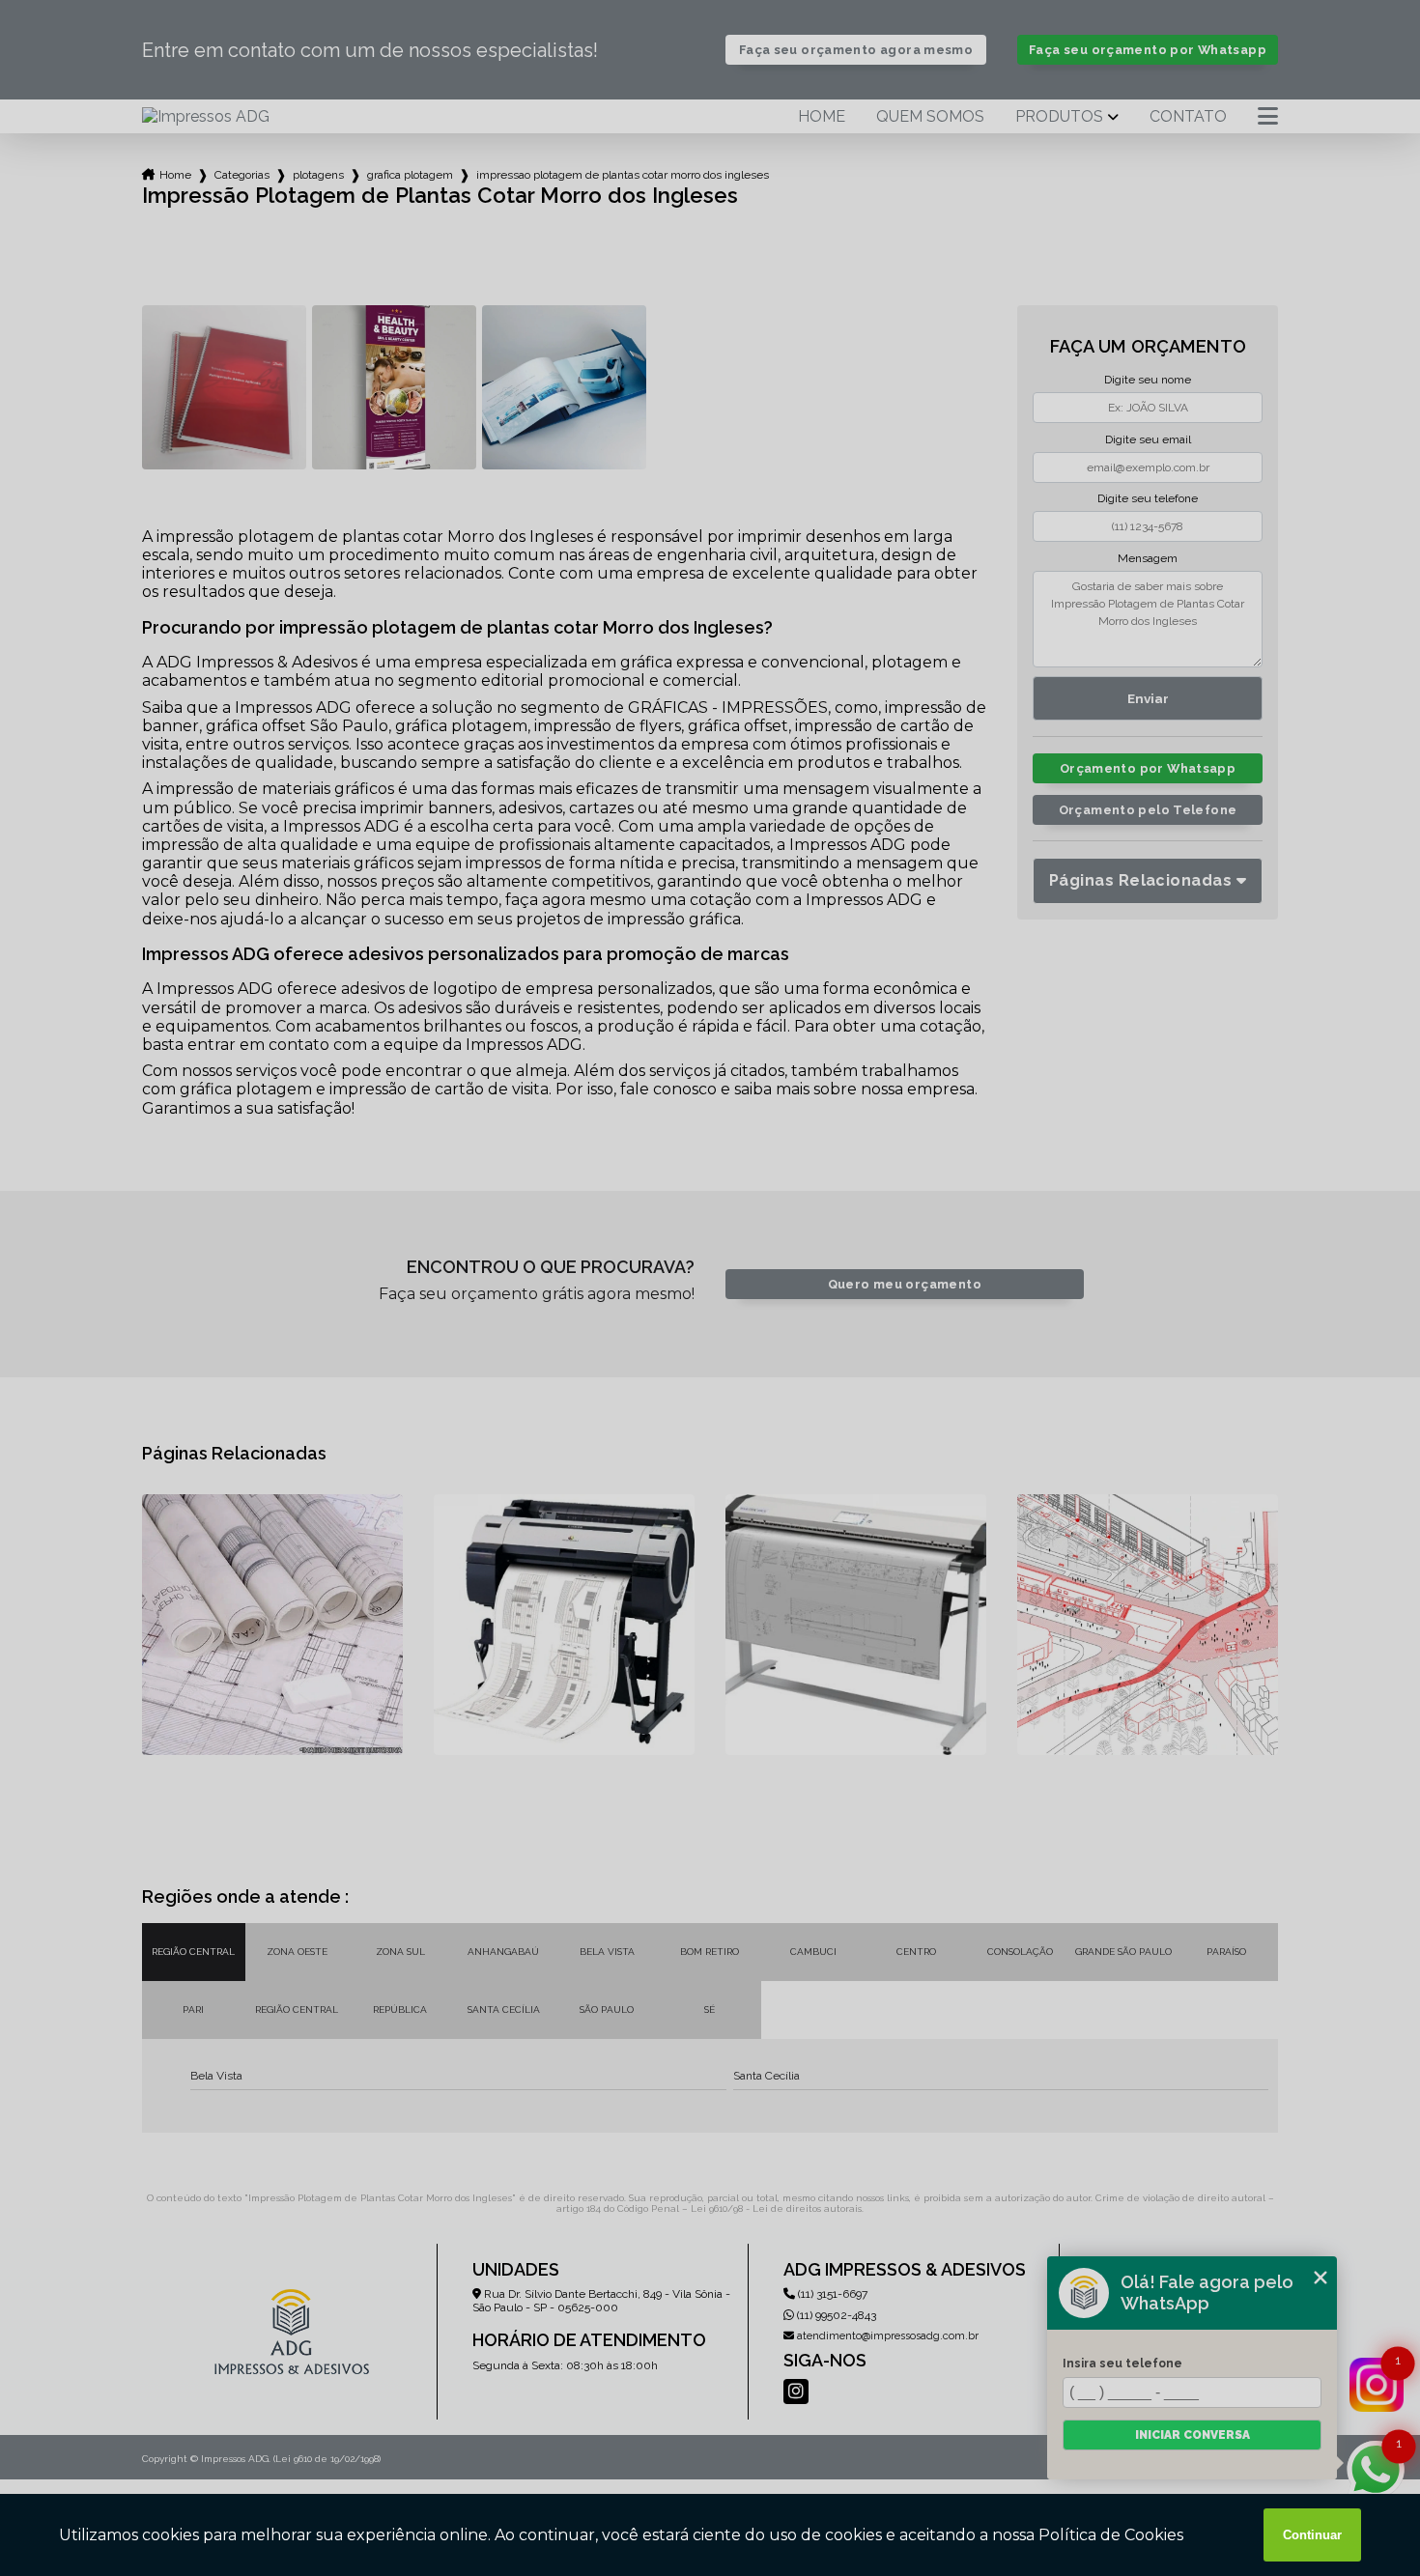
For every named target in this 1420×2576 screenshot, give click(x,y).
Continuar (1312, 2535)
